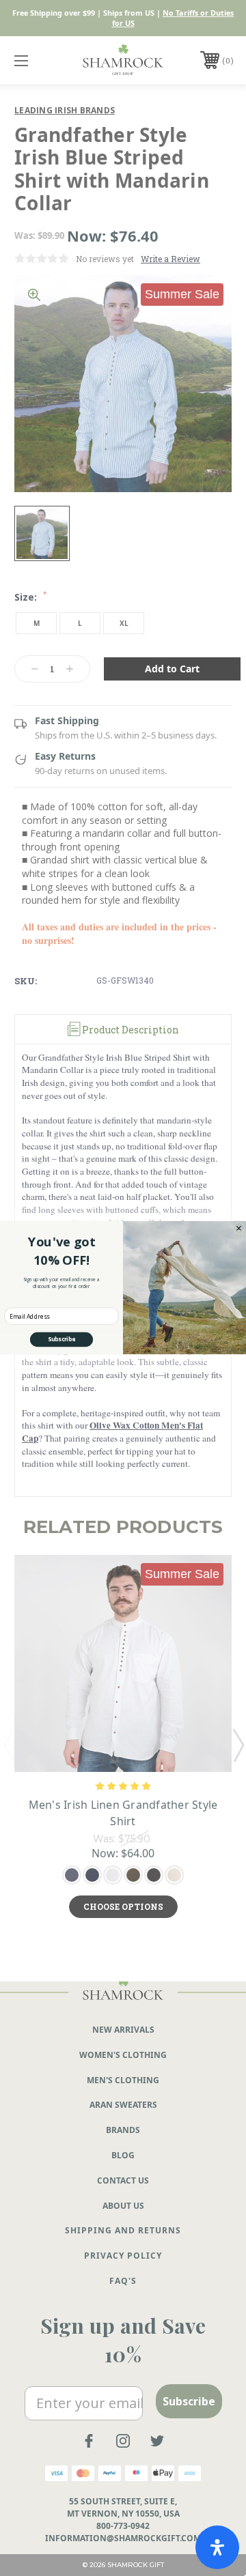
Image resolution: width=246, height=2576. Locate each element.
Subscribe (61, 1340)
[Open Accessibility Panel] (217, 2547)
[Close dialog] (238, 1229)
